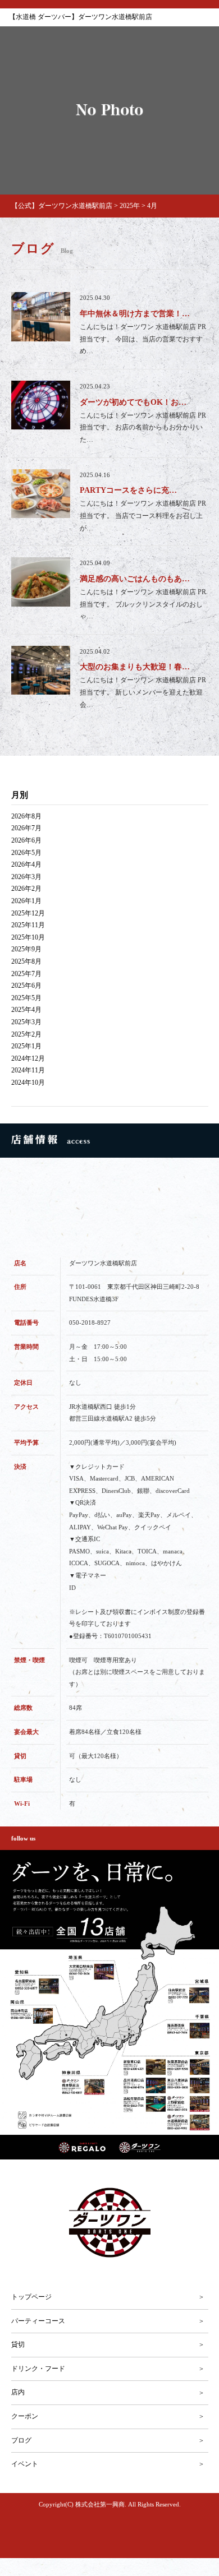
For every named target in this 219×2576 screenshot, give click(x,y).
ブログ (21, 2440)
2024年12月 (28, 1058)
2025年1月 (26, 1046)
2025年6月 (26, 986)
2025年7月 (26, 974)
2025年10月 (28, 937)
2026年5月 (26, 853)
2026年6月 (26, 840)
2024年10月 (28, 1083)
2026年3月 (26, 877)
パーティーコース (38, 2321)
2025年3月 (26, 1022)
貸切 (18, 2344)
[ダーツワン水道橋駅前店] (110, 2223)
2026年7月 (26, 828)
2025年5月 (26, 998)
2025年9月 (26, 949)
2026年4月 (26, 864)
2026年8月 (26, 816)
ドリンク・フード (38, 2369)
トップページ (31, 2297)
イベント (25, 2464)
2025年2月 (26, 1034)
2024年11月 (28, 1070)
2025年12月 (28, 913)
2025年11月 (28, 925)
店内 (18, 2392)
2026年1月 (26, 901)
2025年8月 (26, 961)
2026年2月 (26, 889)
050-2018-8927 (90, 1322)
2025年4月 (26, 1010)
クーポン (25, 2416)
